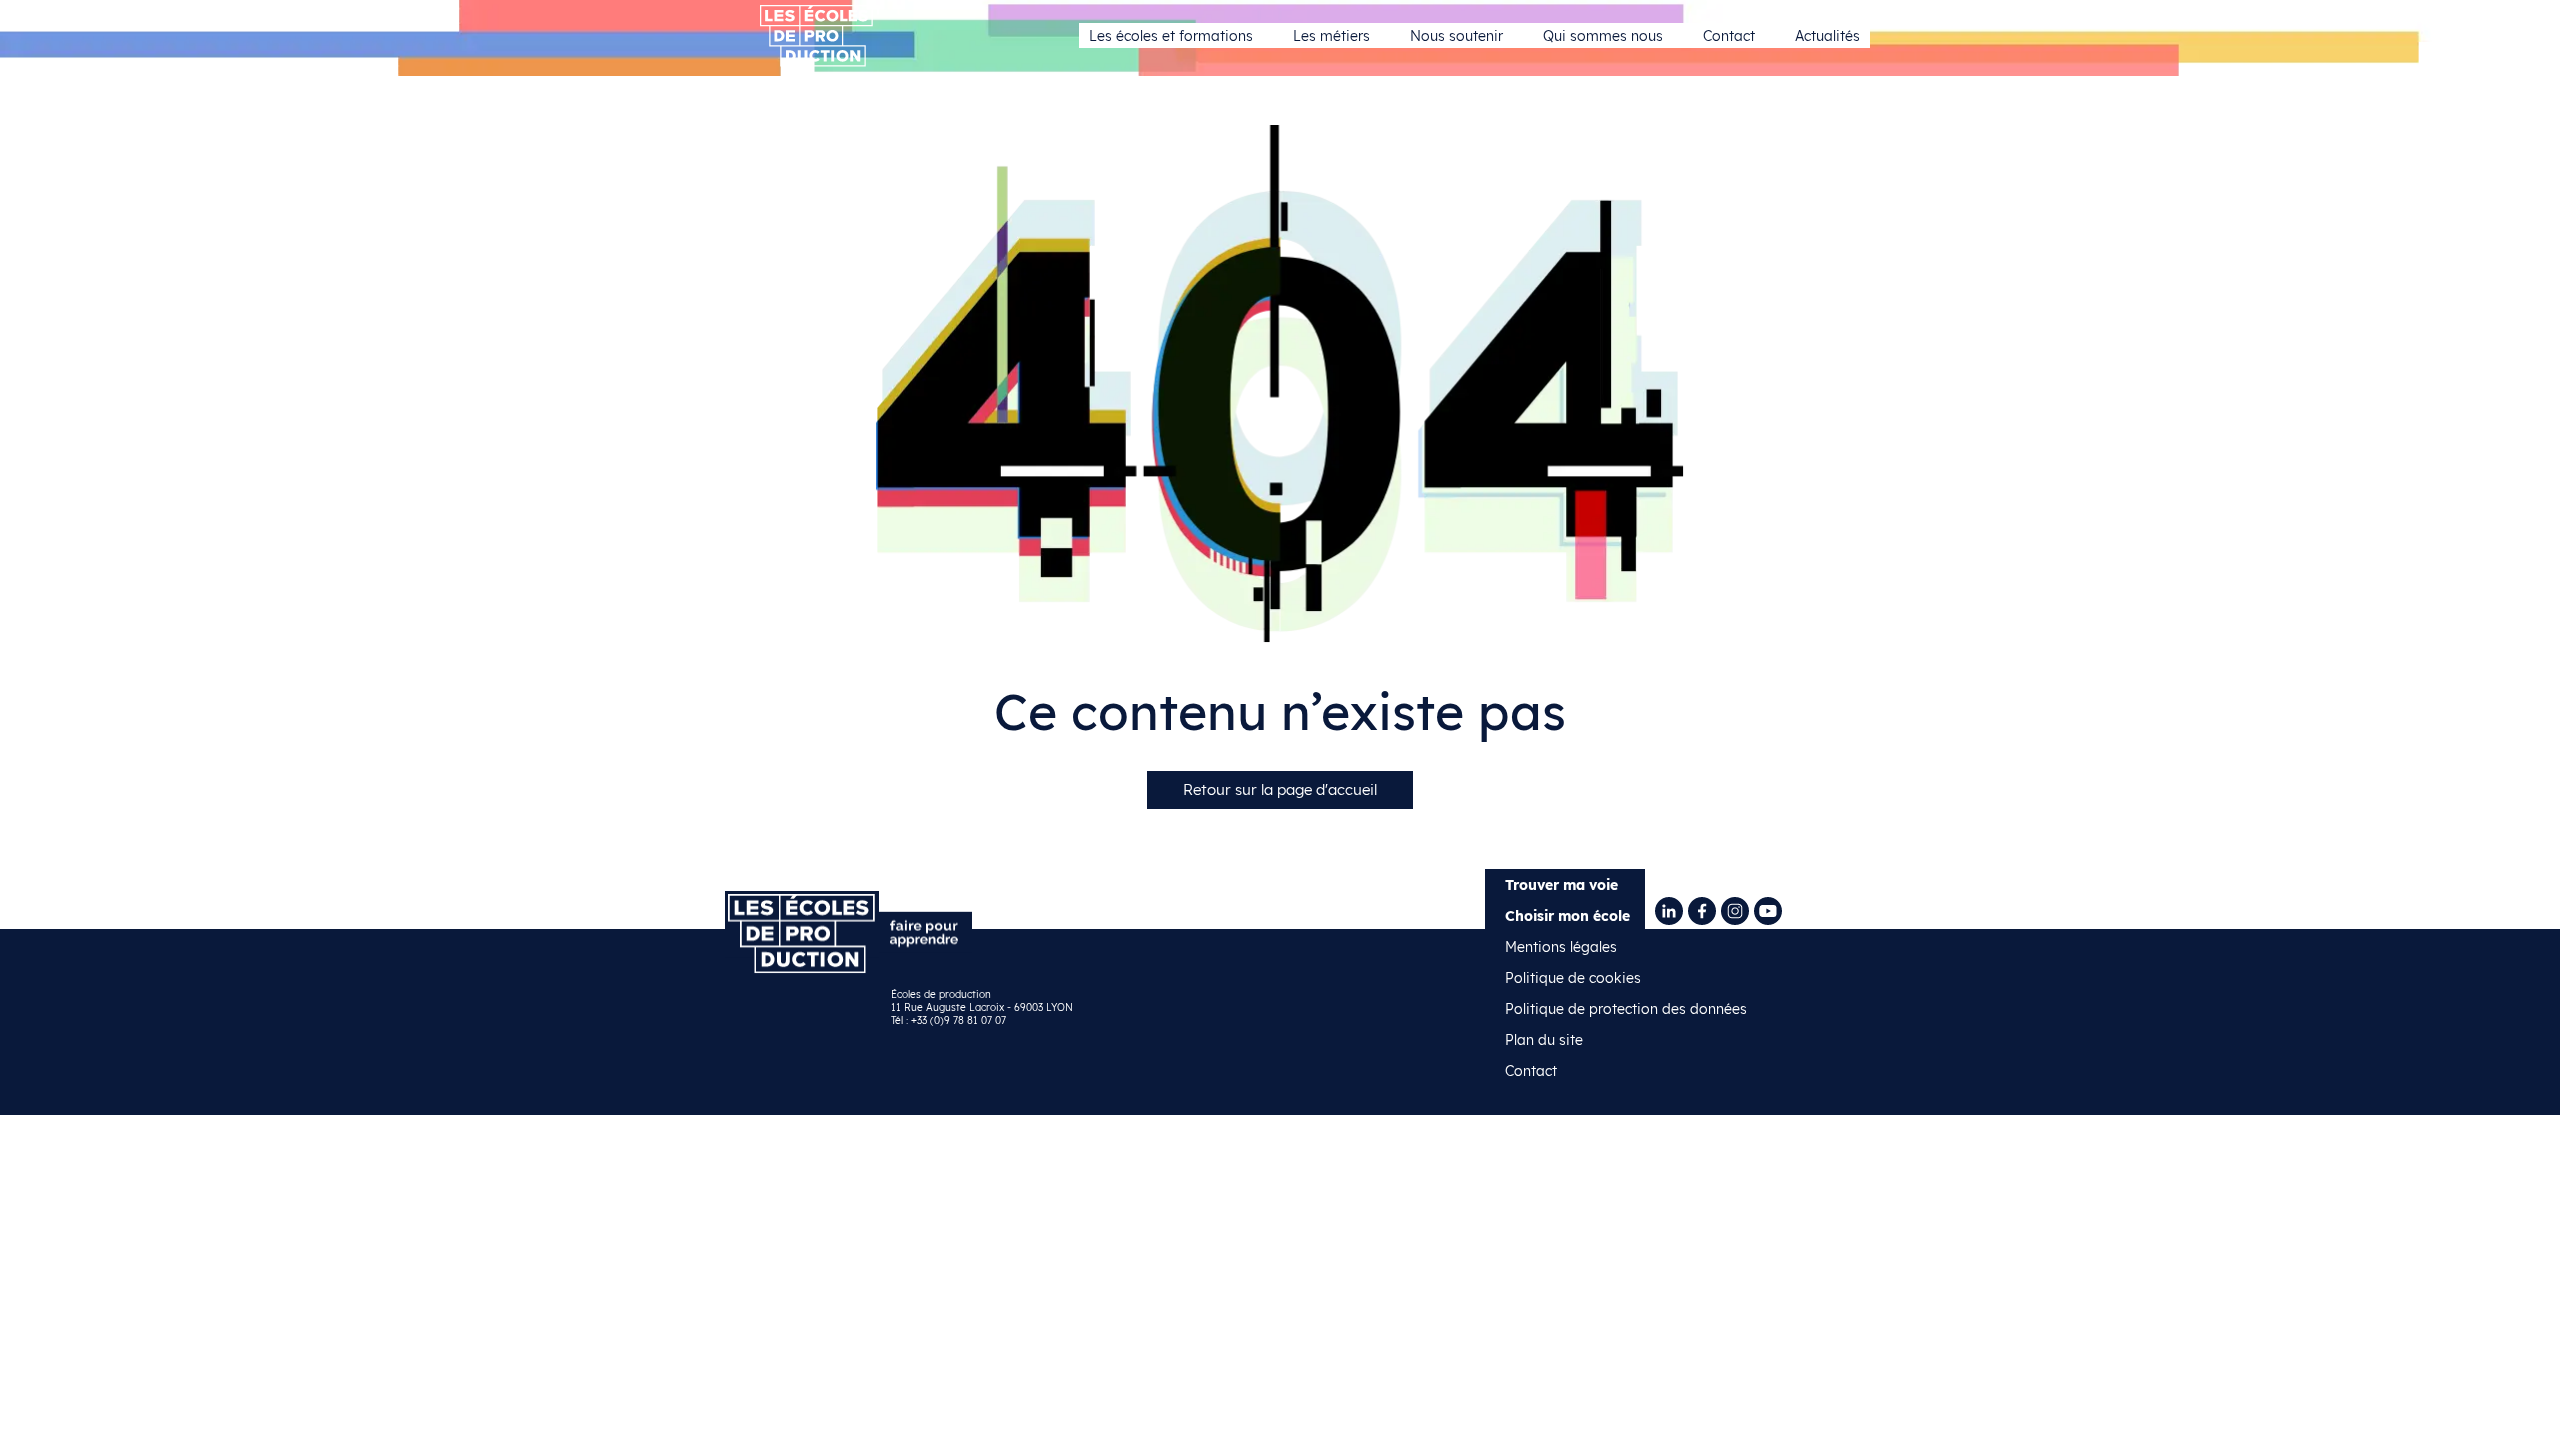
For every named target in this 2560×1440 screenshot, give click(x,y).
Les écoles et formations (1171, 36)
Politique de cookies (1573, 978)
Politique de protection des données (1626, 1009)
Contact (1729, 36)
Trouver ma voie (1561, 885)
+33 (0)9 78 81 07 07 (958, 1020)
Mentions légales (1561, 947)
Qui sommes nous (1603, 36)
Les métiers (1331, 36)
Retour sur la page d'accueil (1280, 789)
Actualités (1827, 36)
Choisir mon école (1567, 916)
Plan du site (1544, 1040)
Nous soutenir (1456, 36)
